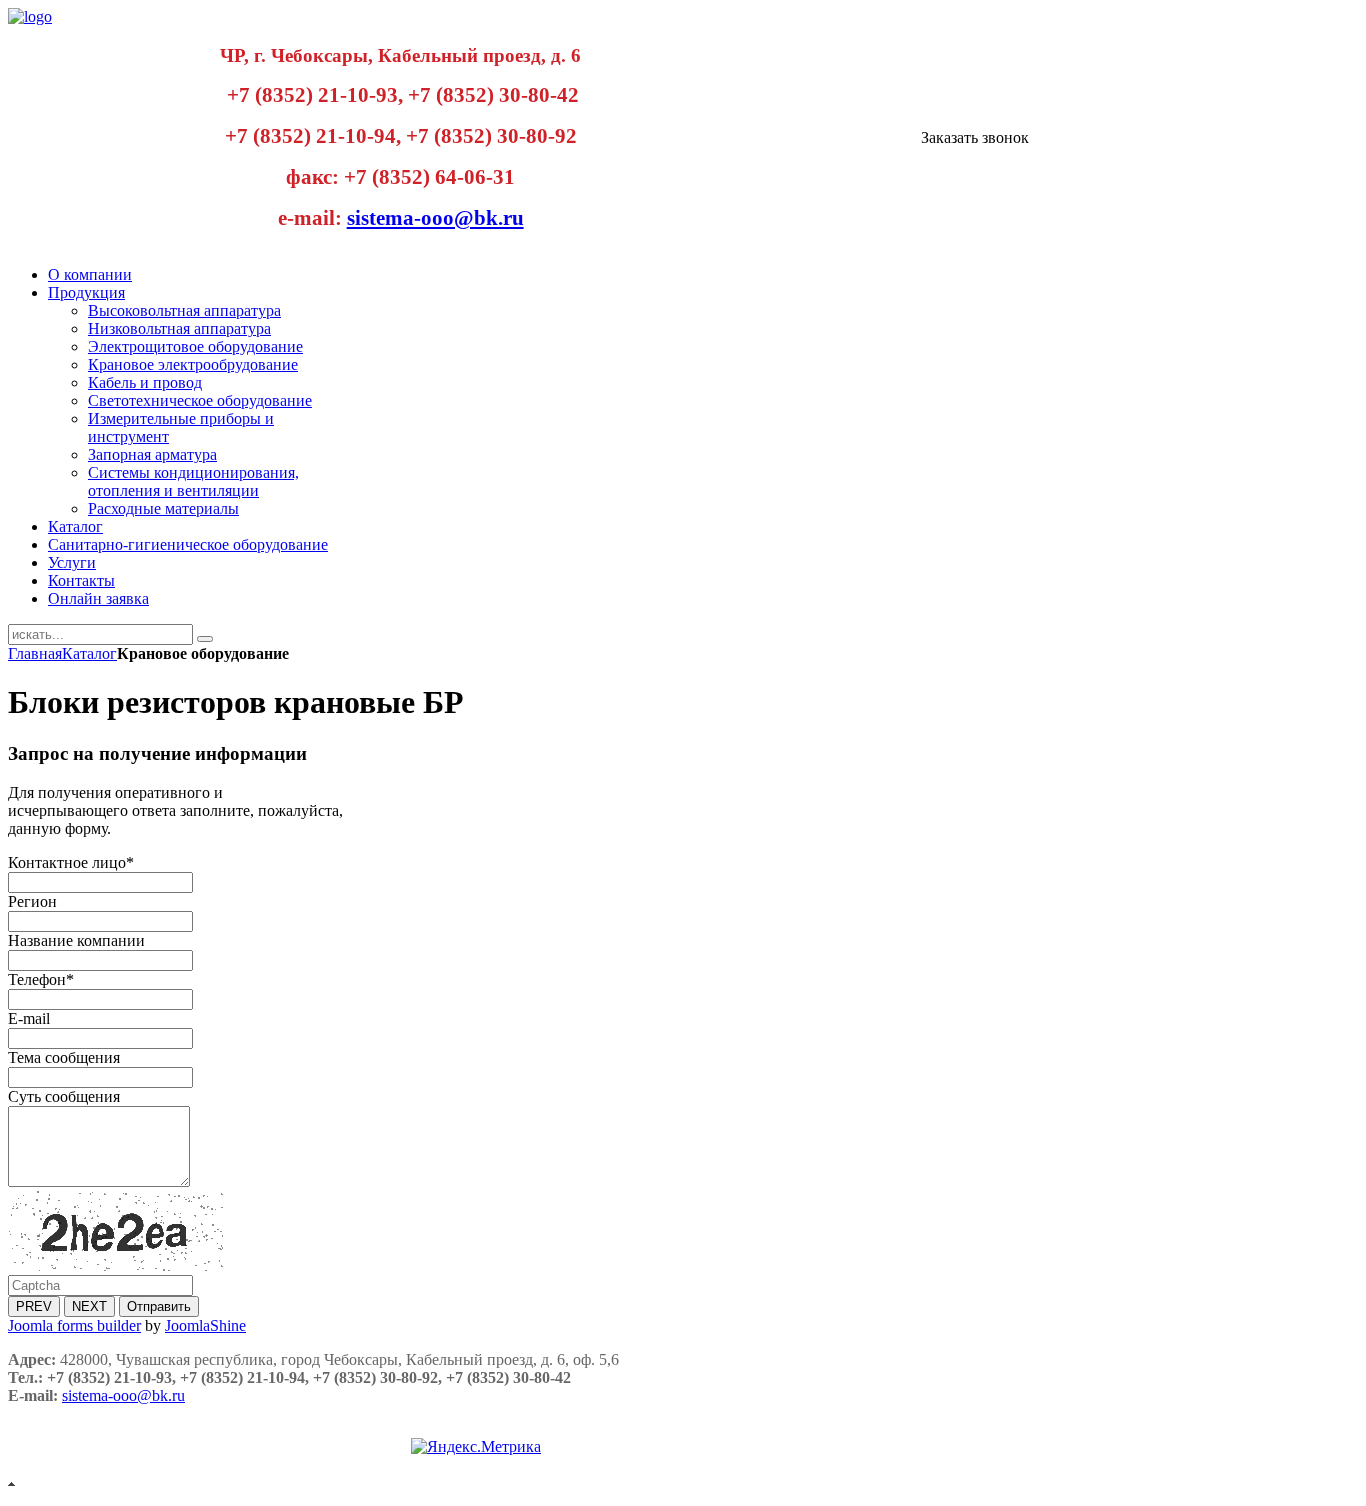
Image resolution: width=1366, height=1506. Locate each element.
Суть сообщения (64, 1096)
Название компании (76, 940)
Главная (35, 653)
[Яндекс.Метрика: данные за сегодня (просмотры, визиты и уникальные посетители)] (476, 1447)
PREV (34, 1306)
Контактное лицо (71, 862)
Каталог (89, 653)
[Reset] (205, 639)
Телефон (41, 979)
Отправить (159, 1306)
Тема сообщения (64, 1057)
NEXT (89, 1306)
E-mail (29, 1018)
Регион (32, 901)
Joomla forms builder (74, 1325)
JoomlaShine (205, 1325)
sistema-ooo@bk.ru (435, 218)
